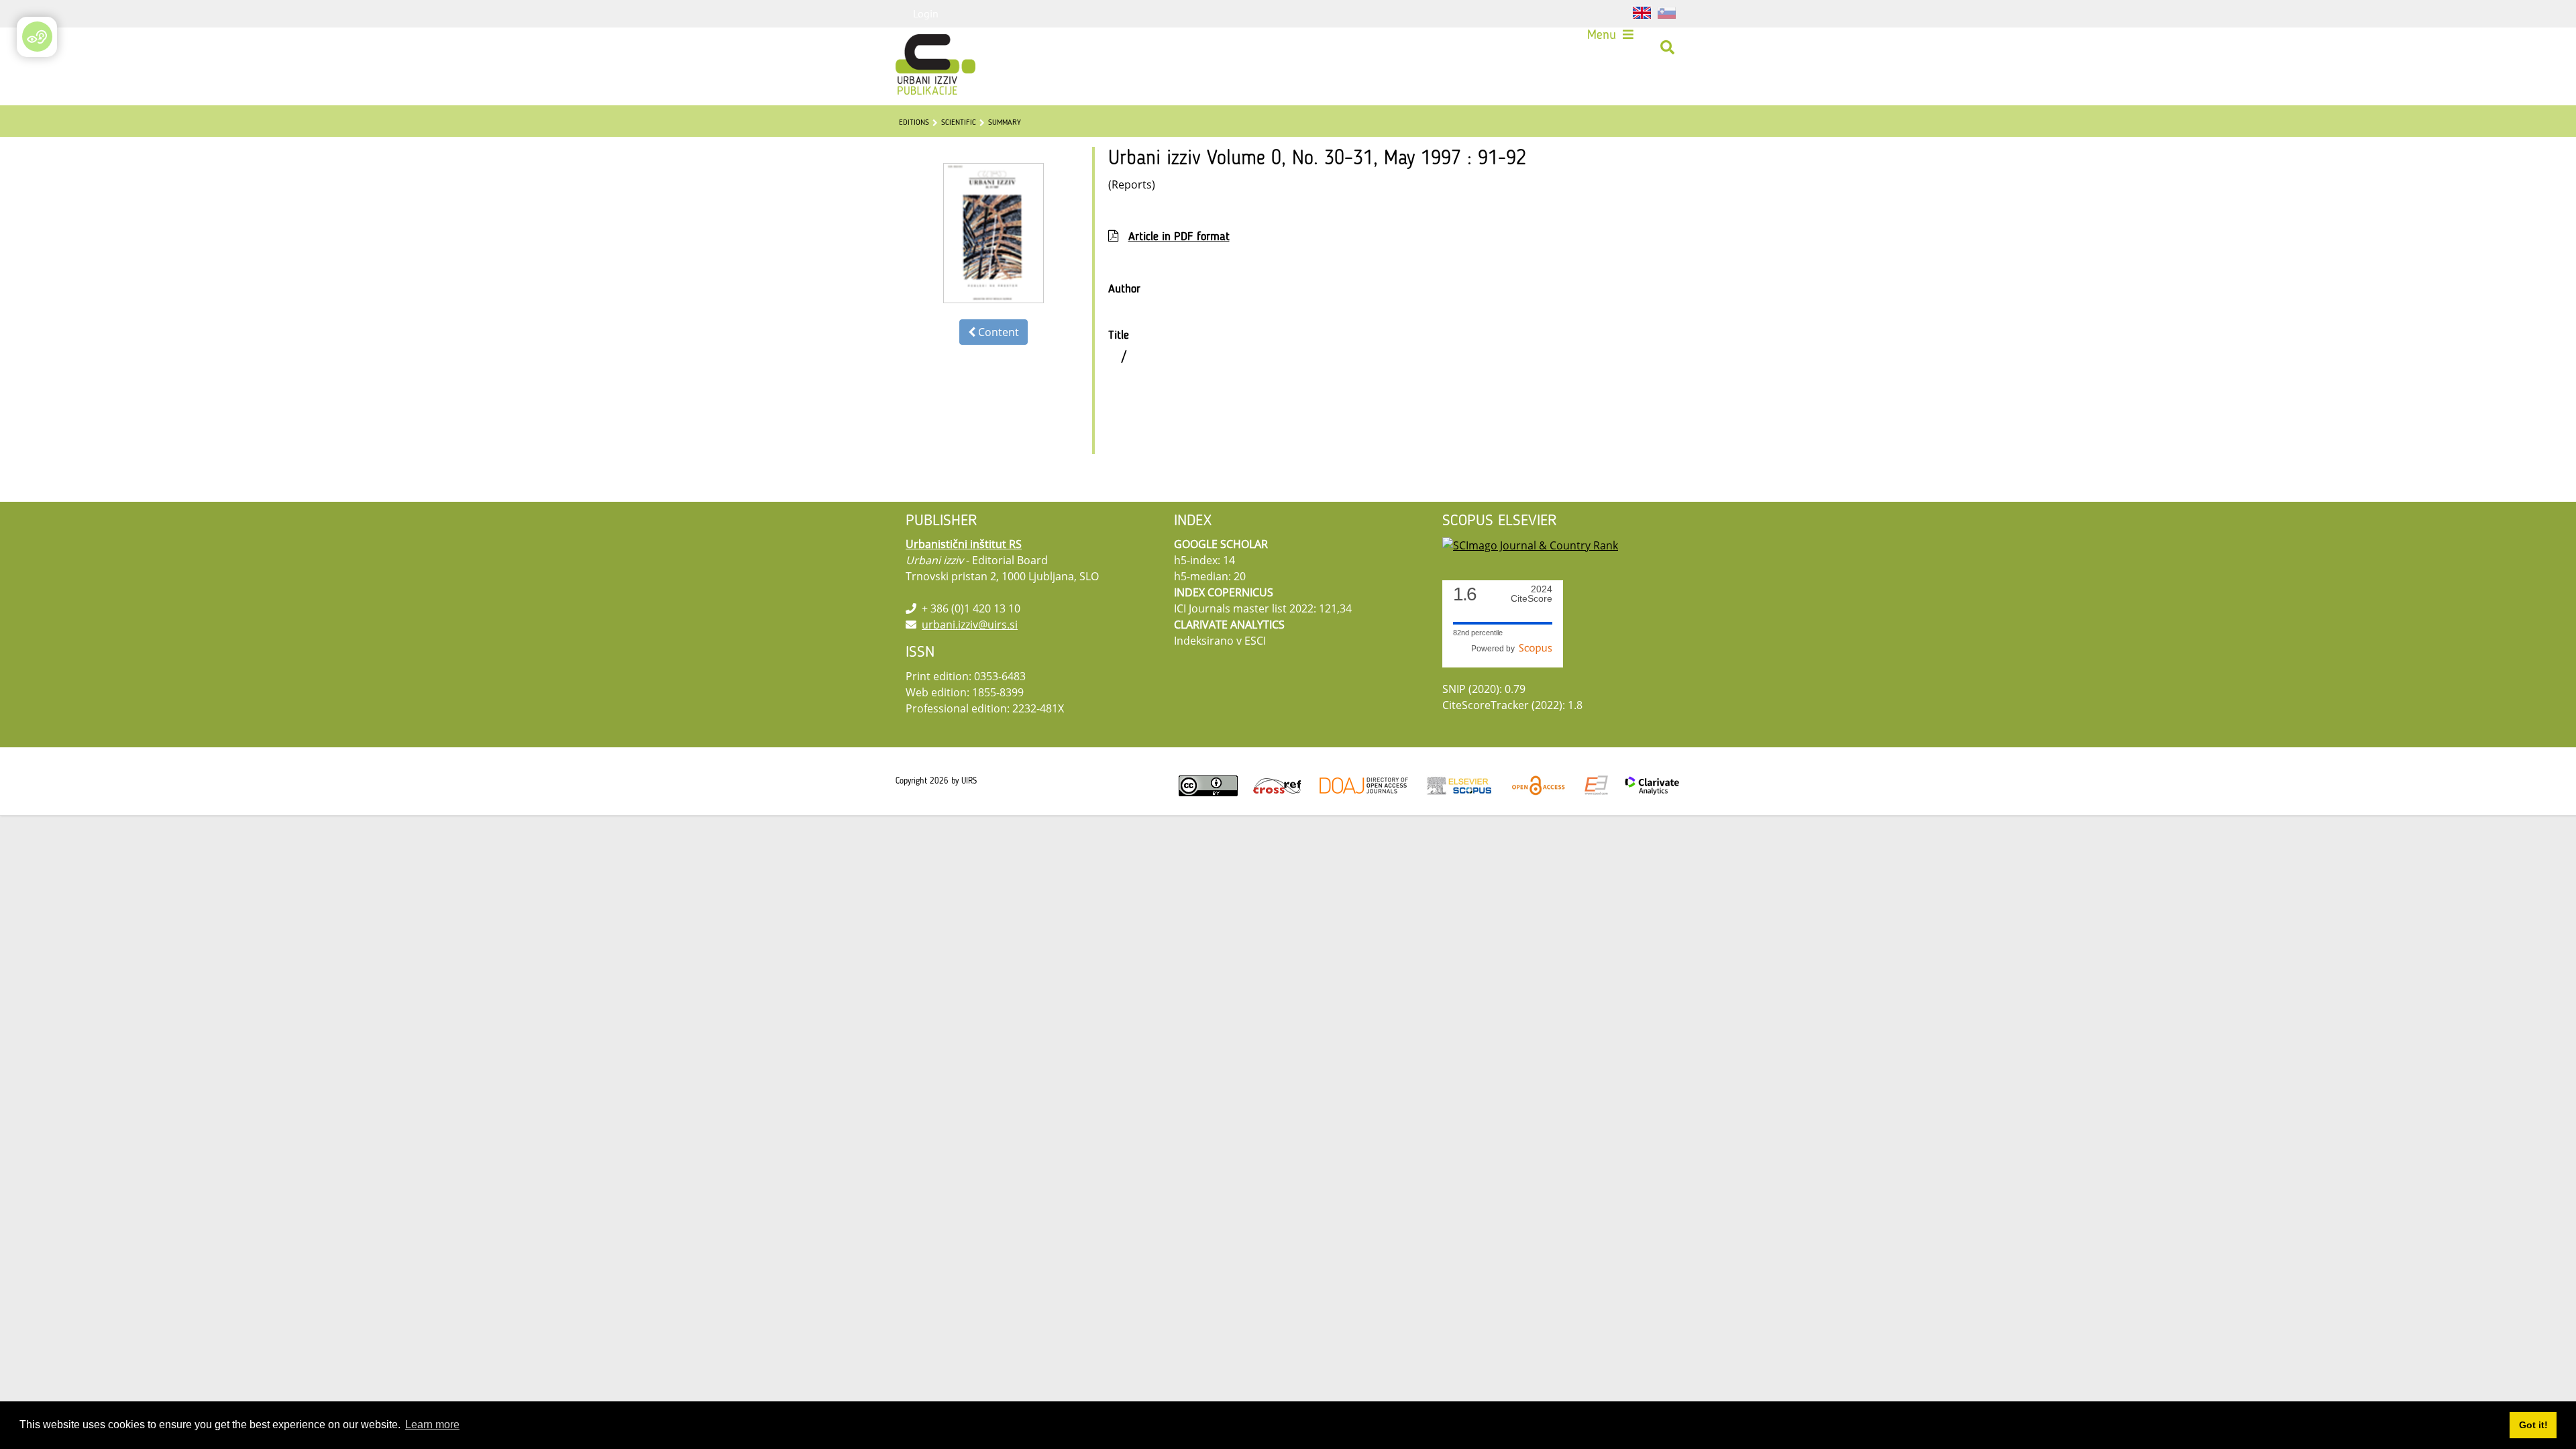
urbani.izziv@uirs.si (970, 625)
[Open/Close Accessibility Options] (37, 37)
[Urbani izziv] (918, 48)
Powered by (1495, 649)
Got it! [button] (2533, 1425)
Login (926, 13)
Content (997, 332)
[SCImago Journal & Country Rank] (1530, 544)
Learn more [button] (432, 1425)
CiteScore (1532, 594)
